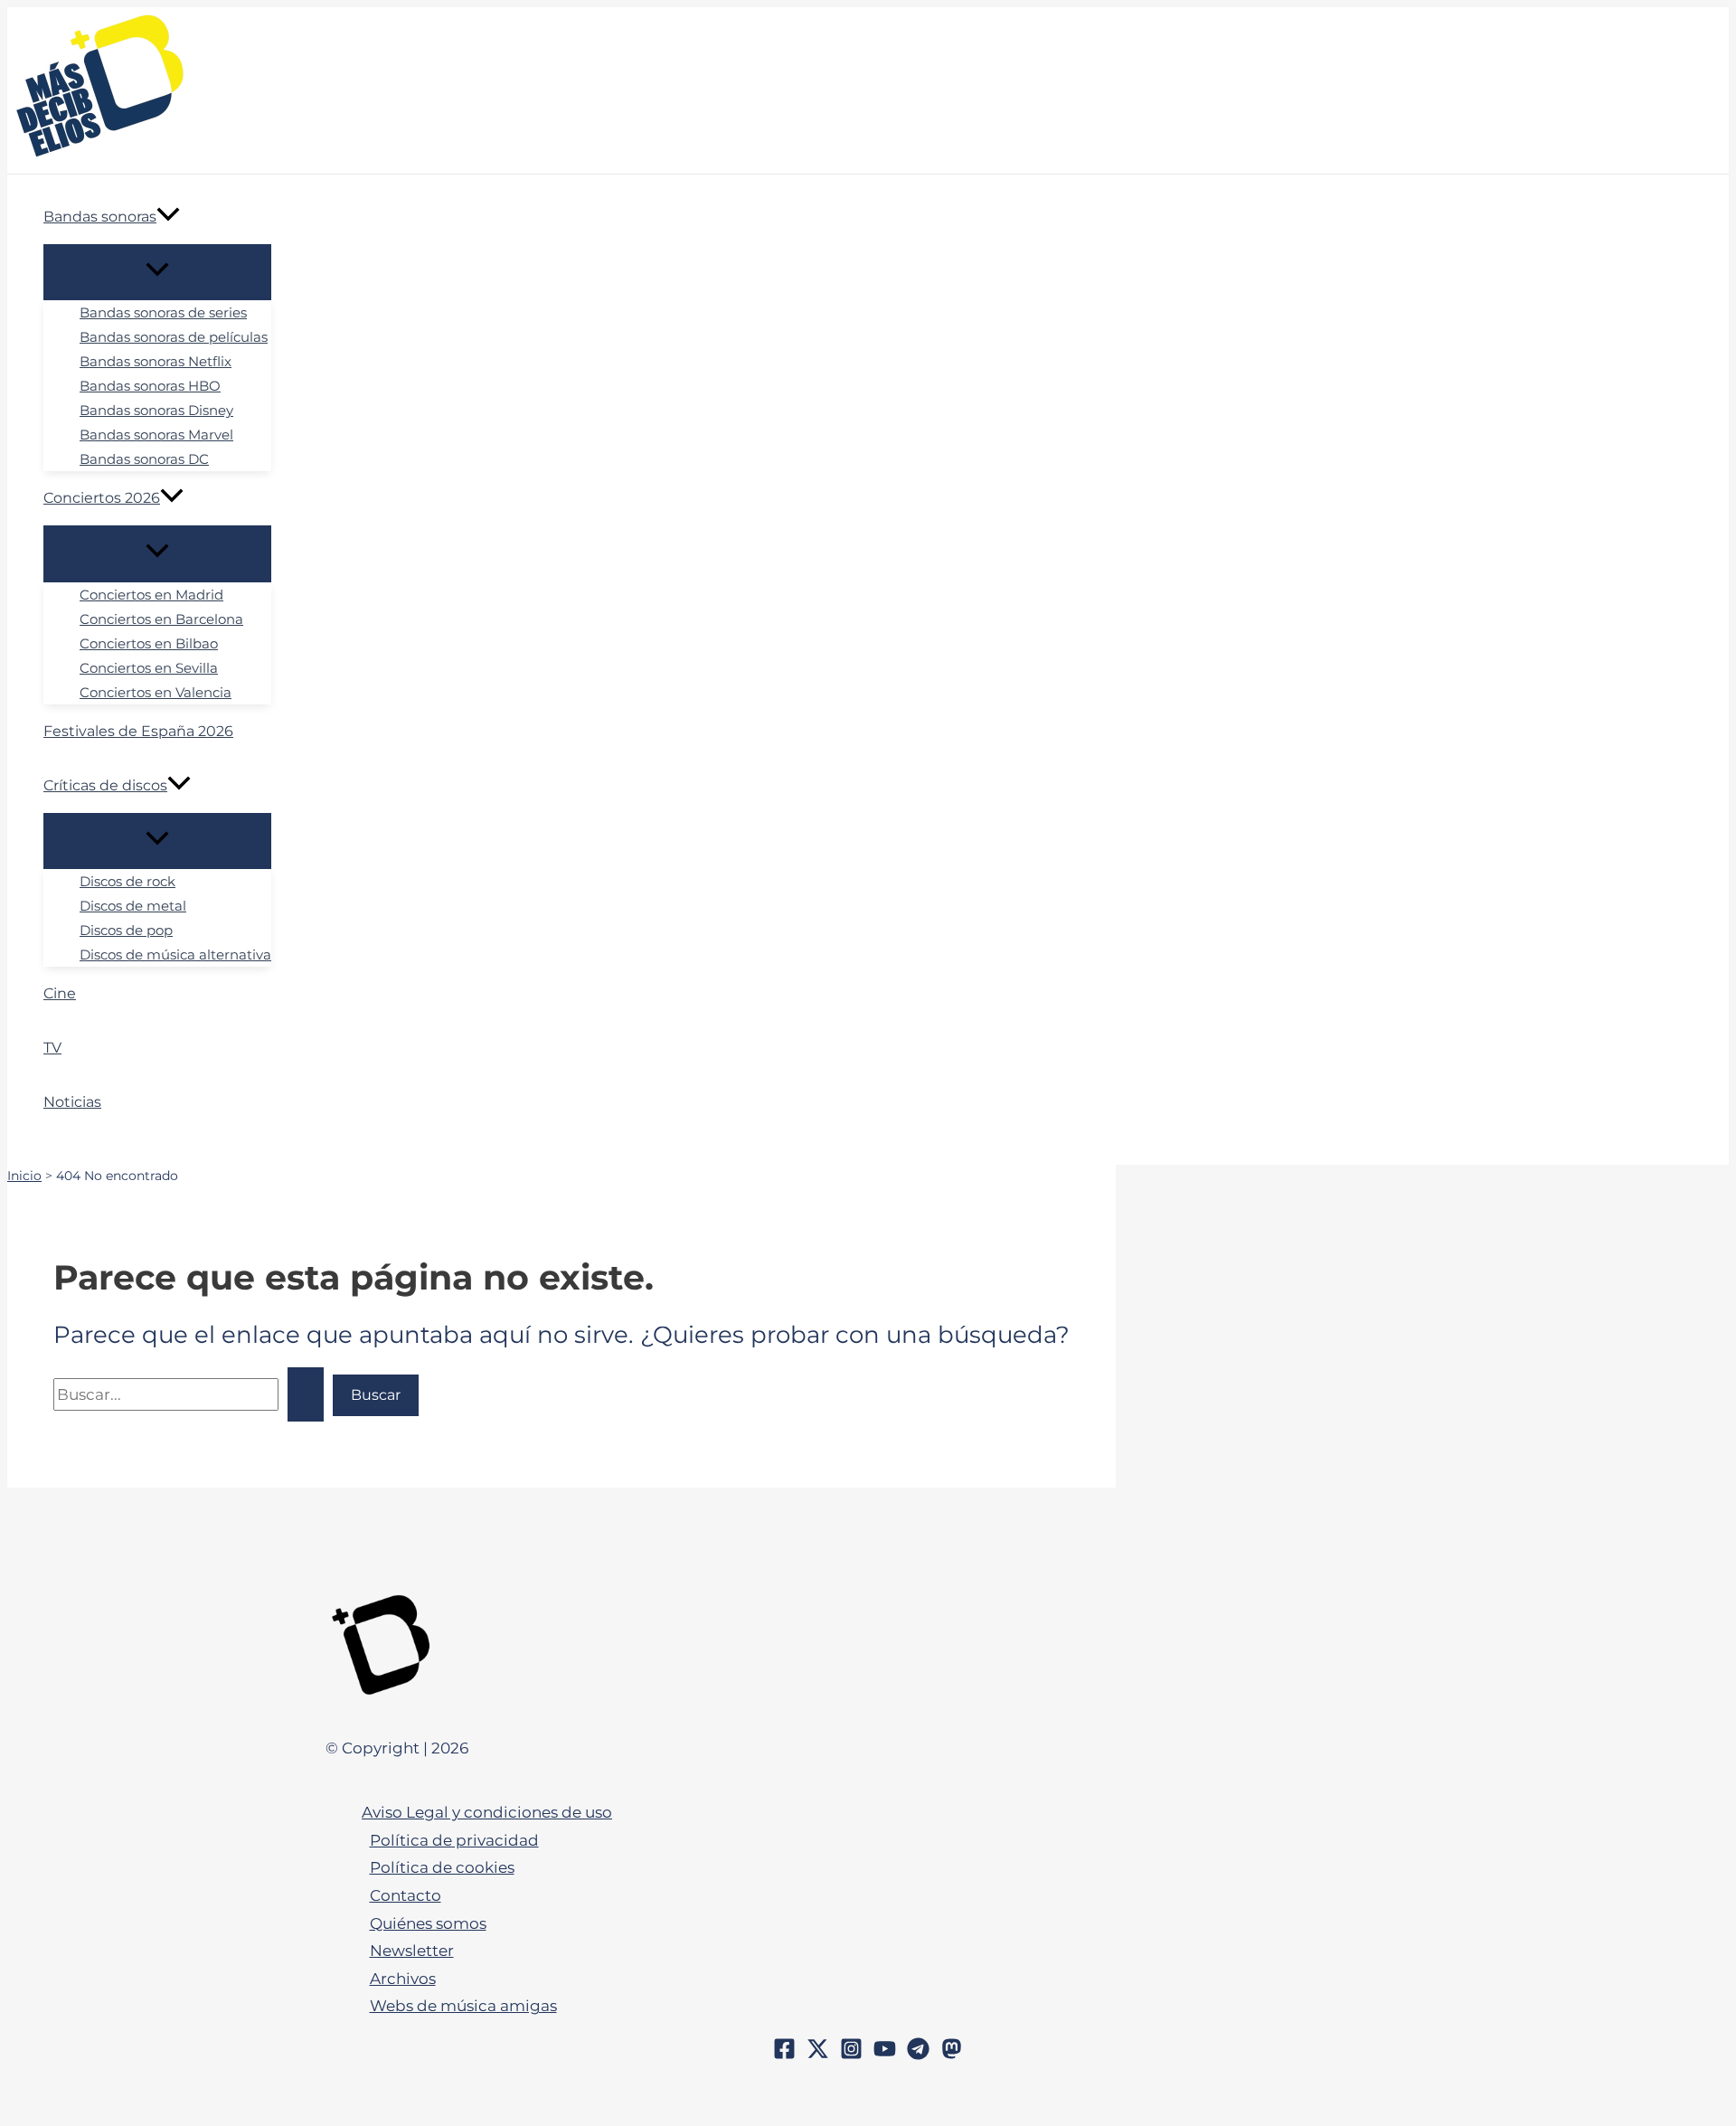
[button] (168, 217)
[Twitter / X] (818, 2055)
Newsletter (412, 1951)
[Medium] (952, 2055)
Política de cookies (442, 1867)
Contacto (406, 1895)
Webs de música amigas (463, 2006)
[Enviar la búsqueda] (306, 1395)
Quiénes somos (428, 1923)
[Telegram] (918, 2055)
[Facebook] (784, 2055)
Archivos (403, 1979)
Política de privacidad (454, 1840)
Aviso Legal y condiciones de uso (487, 1812)
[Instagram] (851, 2055)
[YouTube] (885, 2055)
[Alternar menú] (157, 272)
